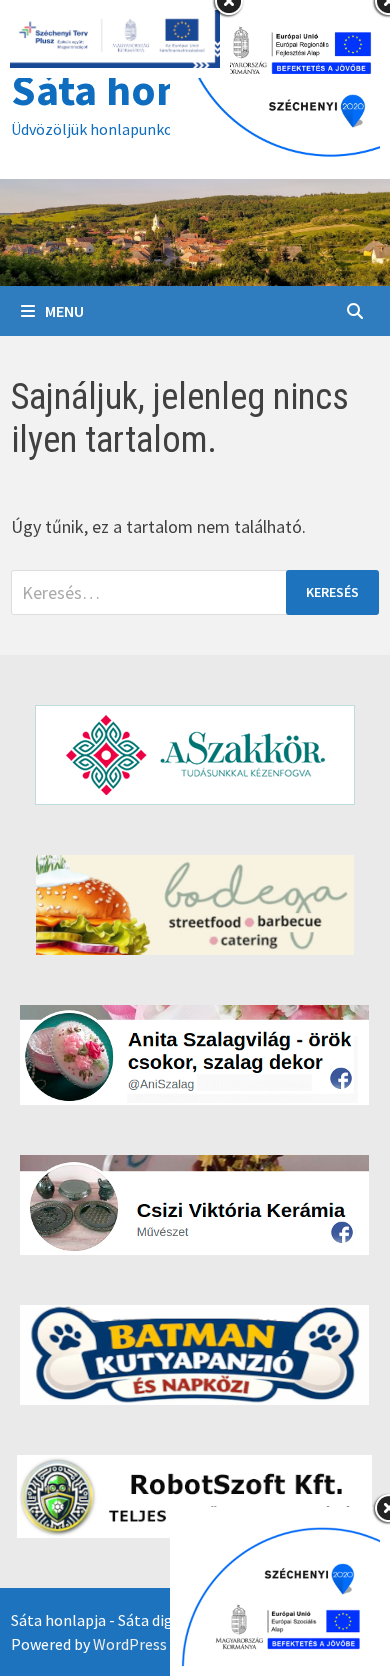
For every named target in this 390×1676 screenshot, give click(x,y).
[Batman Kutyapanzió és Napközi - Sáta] (195, 1355)
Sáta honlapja (144, 89)
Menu (64, 311)
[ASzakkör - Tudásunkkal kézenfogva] (195, 755)
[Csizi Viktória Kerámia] (195, 1205)
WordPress (130, 1644)
